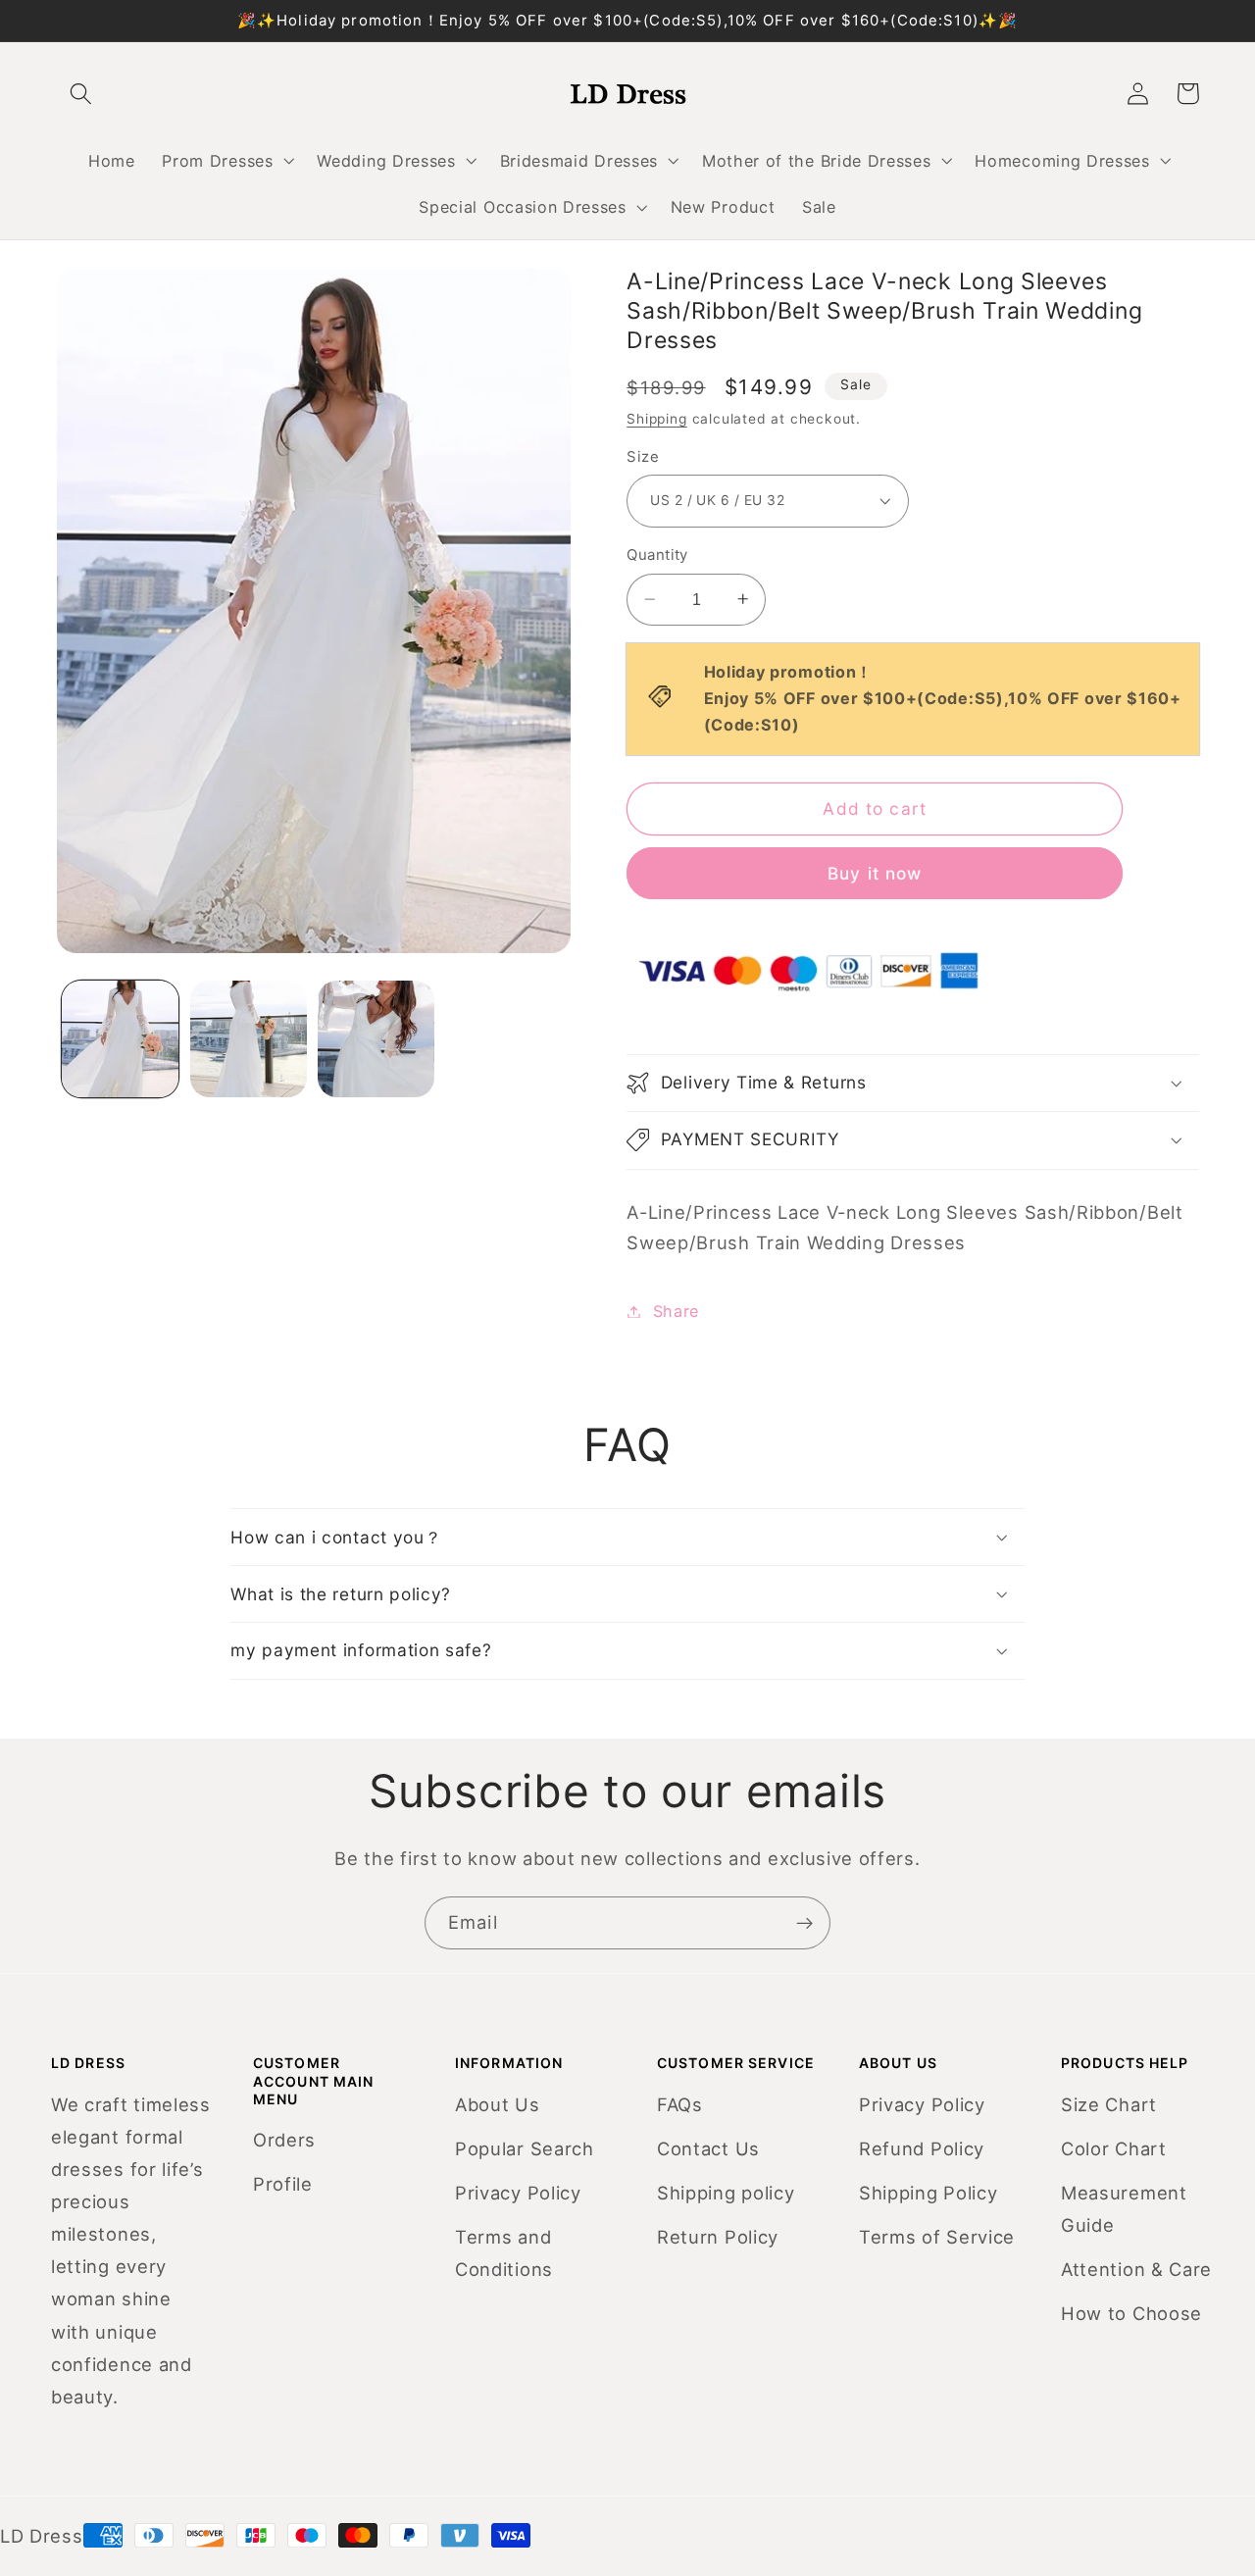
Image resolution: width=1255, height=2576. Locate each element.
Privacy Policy (518, 2193)
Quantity (657, 555)
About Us (498, 2104)
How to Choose (1131, 2313)
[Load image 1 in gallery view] (120, 1039)
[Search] (82, 94)
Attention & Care (1136, 2269)
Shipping (656, 419)
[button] (226, 161)
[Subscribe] (804, 1923)
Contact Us (708, 2148)
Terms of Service (937, 2237)
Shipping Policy (928, 2193)
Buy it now (875, 873)
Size (643, 456)
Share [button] (676, 1311)
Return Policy (718, 2237)
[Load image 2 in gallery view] (249, 1039)
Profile (283, 2184)
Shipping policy (726, 2193)
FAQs (680, 2104)
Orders (284, 2140)
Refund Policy (922, 2148)
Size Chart (1109, 2104)
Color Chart (1114, 2148)
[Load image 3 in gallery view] (376, 1039)
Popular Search (525, 2148)
